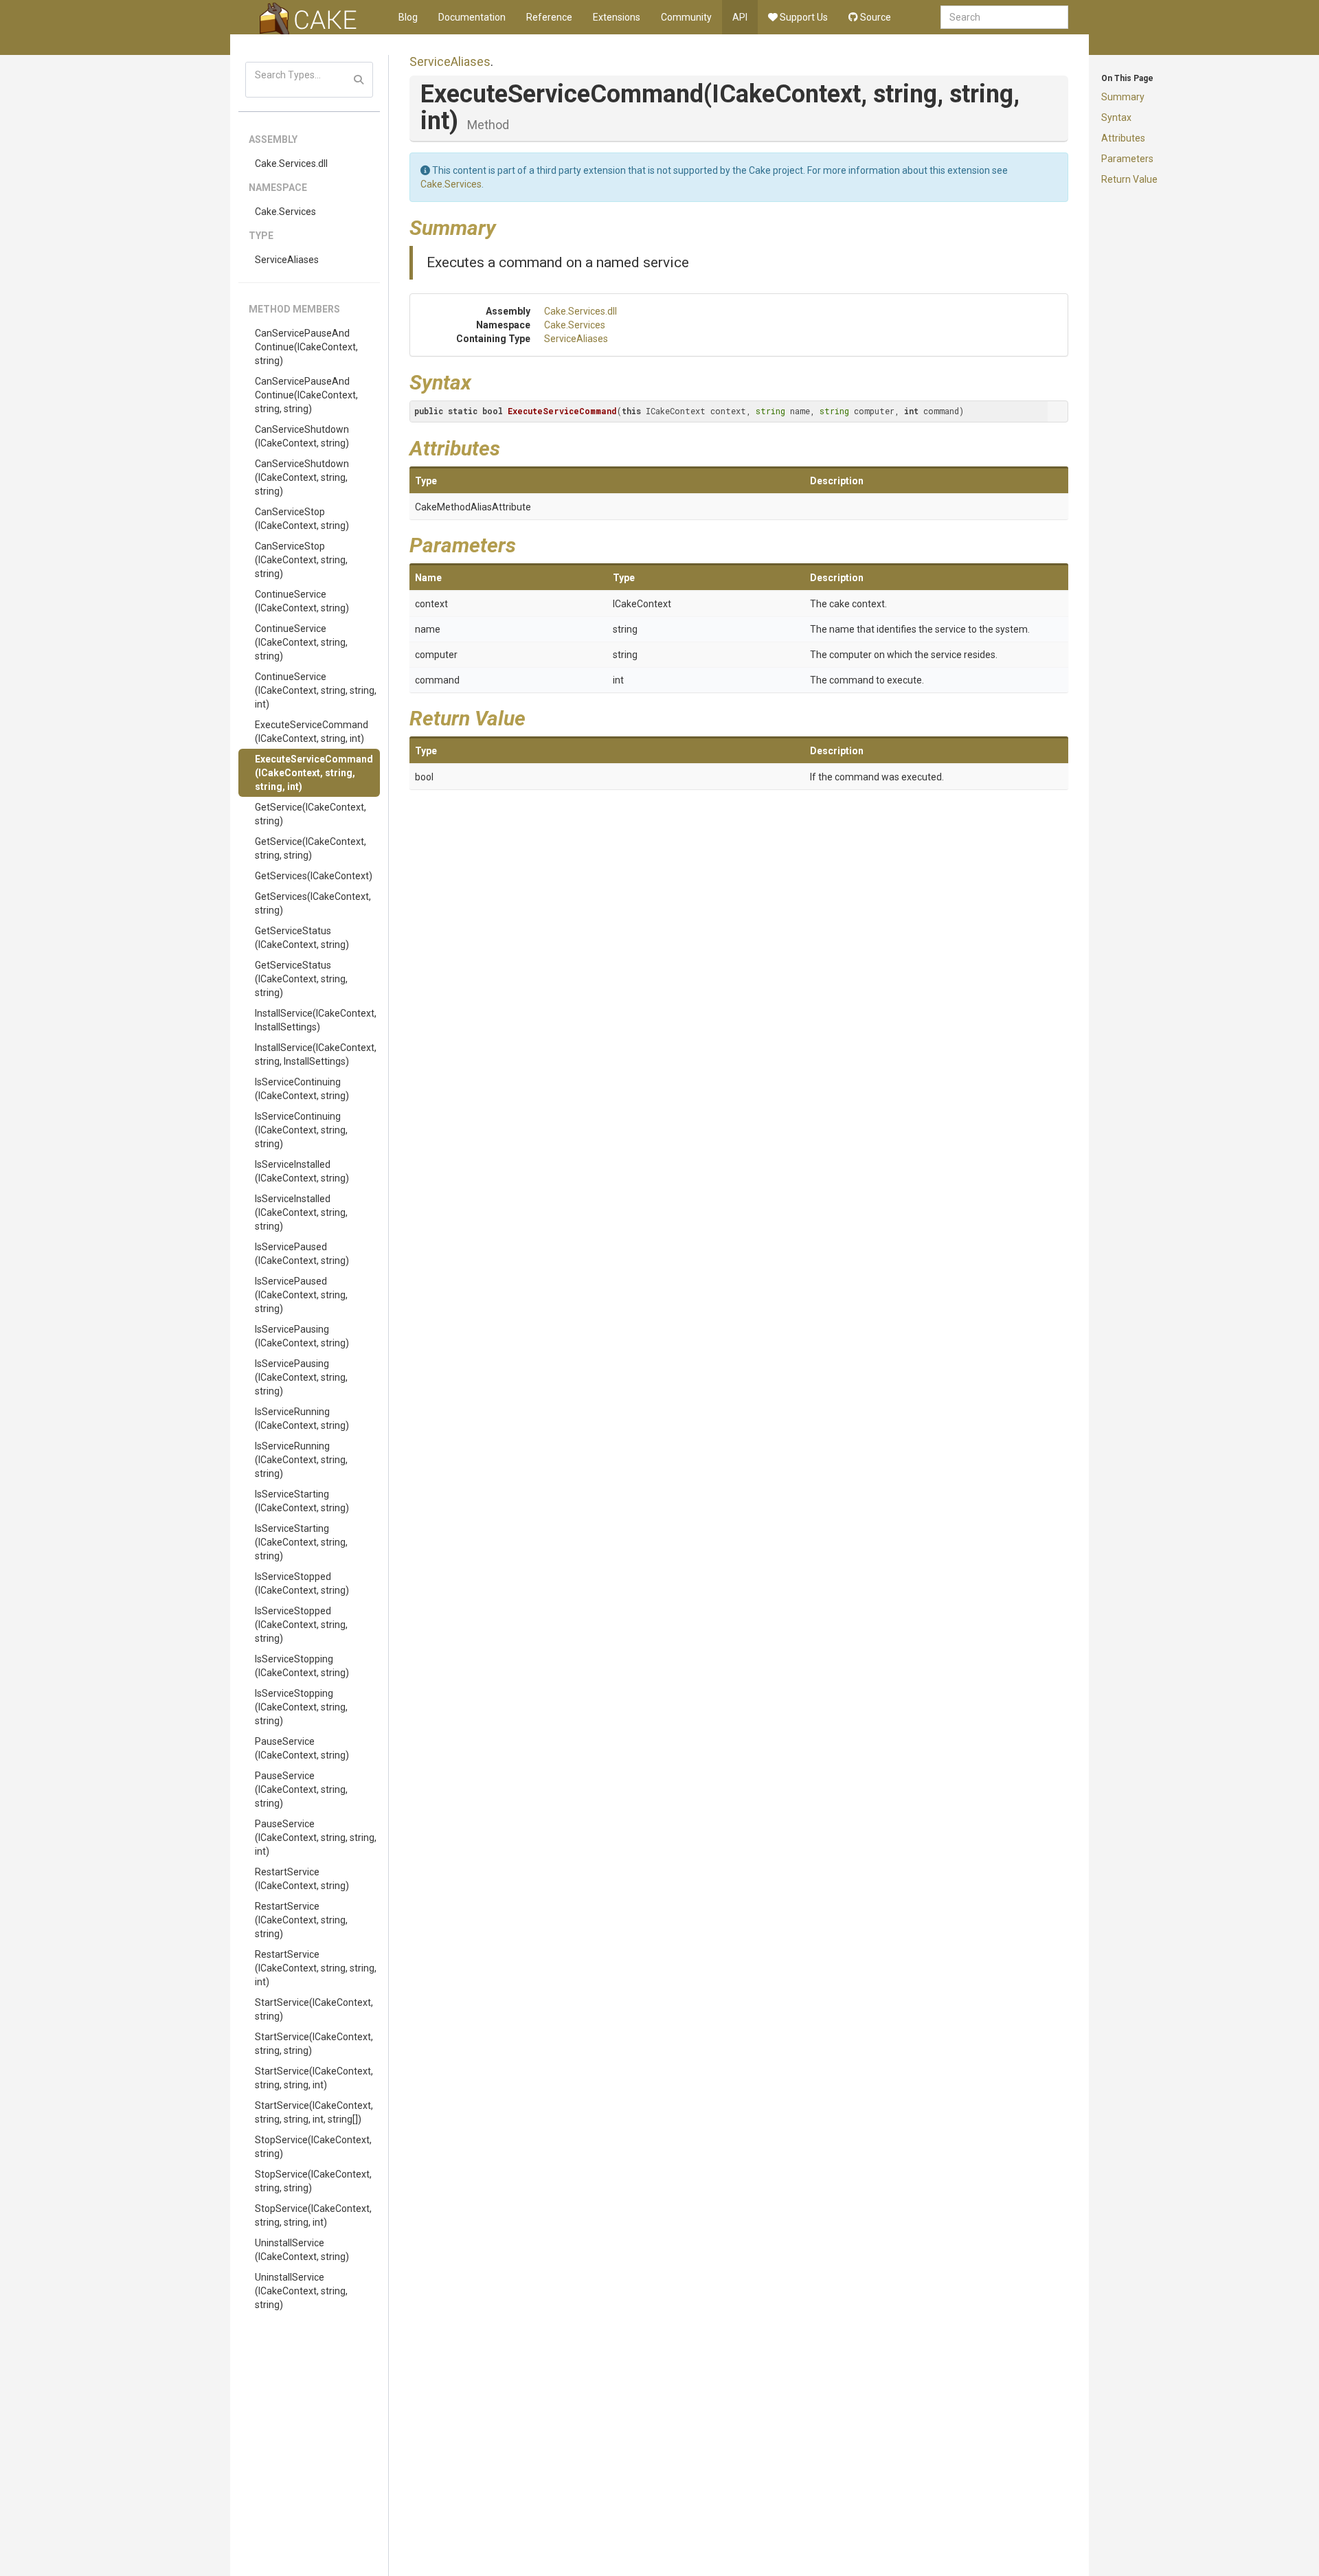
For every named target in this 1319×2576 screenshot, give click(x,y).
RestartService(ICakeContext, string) (302, 1879)
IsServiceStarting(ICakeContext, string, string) (301, 1542)
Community (686, 17)
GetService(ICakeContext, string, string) (311, 848)
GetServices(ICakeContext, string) (313, 903)
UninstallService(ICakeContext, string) (302, 2250)
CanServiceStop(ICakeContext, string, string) (301, 560)
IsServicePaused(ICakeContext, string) (302, 1254)
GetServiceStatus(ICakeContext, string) (302, 938)
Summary (1123, 97)
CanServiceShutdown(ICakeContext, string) (302, 436)
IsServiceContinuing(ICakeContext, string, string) (301, 1130)
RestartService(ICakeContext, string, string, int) (316, 1968)
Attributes (1123, 138)
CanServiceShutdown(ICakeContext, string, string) (302, 477)
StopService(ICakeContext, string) (313, 2147)
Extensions (617, 17)
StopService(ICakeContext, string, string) (313, 2181)
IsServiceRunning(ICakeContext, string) (302, 1419)
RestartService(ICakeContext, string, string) (301, 1920)
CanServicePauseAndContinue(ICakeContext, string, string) (306, 395)
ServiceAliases (287, 260)
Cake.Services (285, 212)
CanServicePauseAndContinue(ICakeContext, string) (306, 347)
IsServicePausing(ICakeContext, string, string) (301, 1377)
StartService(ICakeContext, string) (314, 2009)
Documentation (472, 17)
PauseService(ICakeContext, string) (302, 1748)
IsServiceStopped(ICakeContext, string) (302, 1583)
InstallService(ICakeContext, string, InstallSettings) (316, 1054)
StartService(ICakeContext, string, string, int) (314, 2078)
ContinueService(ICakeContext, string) (302, 601)
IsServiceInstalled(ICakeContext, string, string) (301, 1212)
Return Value (1129, 179)
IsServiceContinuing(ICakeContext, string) (302, 1089)
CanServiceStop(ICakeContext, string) (302, 519)
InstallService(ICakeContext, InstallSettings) (316, 1020)
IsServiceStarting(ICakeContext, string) (302, 1501)
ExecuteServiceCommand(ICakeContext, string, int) (312, 732)
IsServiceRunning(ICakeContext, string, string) (301, 1460)
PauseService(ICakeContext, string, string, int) (316, 1838)
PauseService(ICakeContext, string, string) (301, 1789)
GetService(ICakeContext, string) (311, 814)
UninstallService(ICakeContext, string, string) (301, 2291)
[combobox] (1004, 17)
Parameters (1127, 159)
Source (875, 17)
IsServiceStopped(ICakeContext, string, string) (301, 1625)
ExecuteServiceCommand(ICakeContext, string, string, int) (314, 773)
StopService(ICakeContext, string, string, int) (313, 2215)
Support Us (803, 17)
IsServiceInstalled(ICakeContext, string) (302, 1171)
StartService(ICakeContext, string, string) (314, 2044)
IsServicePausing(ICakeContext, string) (302, 1336)
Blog (408, 17)
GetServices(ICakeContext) (314, 876)
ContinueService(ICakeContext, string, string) (301, 642)
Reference (549, 17)
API (740, 17)
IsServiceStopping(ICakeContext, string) (302, 1666)
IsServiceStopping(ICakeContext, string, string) (301, 1707)
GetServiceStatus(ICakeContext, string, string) (301, 979)
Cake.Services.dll (291, 163)
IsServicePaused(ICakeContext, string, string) (301, 1295)
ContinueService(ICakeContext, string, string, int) (316, 690)
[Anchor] (506, 226)
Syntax (1116, 117)
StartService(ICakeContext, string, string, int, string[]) (314, 2112)
